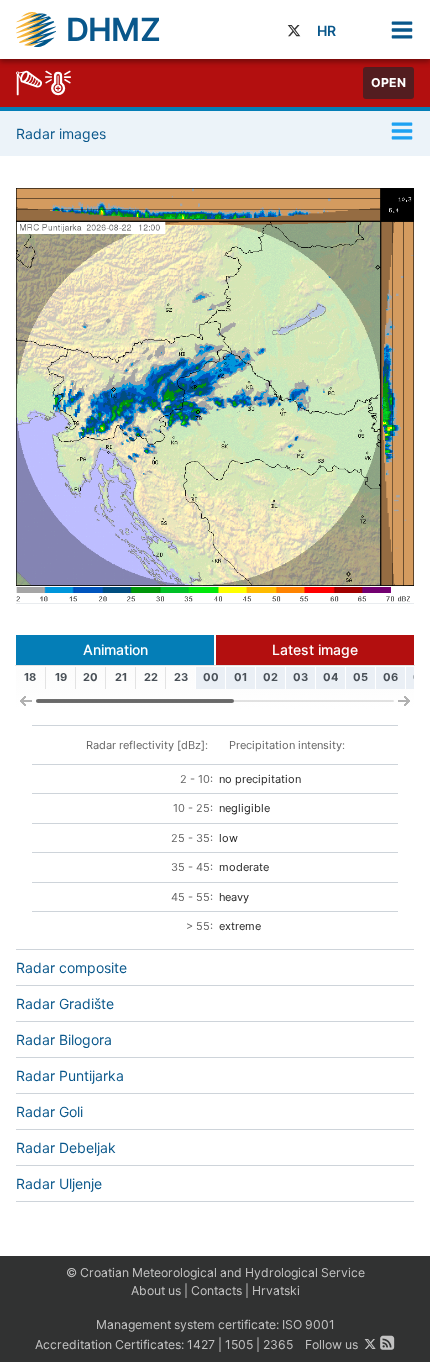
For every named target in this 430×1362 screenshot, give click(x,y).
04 (330, 677)
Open (388, 82)
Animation (115, 649)
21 (121, 677)
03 (300, 677)
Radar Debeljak (66, 1147)
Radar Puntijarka (70, 1075)
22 (151, 677)
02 (270, 677)
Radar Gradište (65, 1003)
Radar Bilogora (64, 1039)
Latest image (315, 649)
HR (326, 30)
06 (390, 677)
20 (90, 677)
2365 (278, 1344)
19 (61, 677)
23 (181, 677)
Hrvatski (276, 1290)
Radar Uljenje (59, 1183)
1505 (239, 1344)
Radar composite (71, 967)
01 (240, 677)
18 (30, 677)
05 (360, 677)
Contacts (216, 1290)
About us (156, 1290)
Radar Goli (49, 1111)
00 (211, 677)
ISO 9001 (308, 1324)
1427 (201, 1344)
